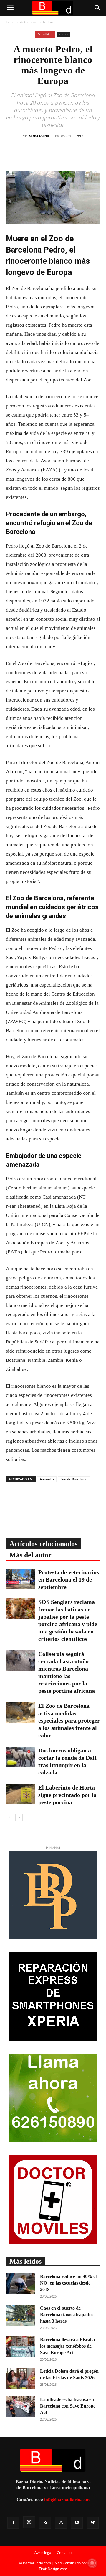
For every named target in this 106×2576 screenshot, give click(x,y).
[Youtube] (77, 2523)
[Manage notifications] (92, 2563)
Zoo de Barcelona (74, 1479)
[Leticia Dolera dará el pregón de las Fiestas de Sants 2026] (21, 2378)
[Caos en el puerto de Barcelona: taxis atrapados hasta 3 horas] (21, 2315)
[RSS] (45, 2523)
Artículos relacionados (43, 1544)
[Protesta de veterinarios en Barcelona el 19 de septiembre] (21, 1579)
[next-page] (19, 1817)
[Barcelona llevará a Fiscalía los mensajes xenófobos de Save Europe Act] (21, 2347)
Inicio (10, 22)
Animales (47, 1479)
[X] (56, 157)
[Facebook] (42, 157)
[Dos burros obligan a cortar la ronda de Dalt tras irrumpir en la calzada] (21, 1757)
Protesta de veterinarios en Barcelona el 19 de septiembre (69, 1579)
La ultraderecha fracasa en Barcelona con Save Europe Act (68, 2406)
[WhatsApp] (69, 157)
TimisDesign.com (53, 2569)
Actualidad (29, 22)
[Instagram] (29, 2522)
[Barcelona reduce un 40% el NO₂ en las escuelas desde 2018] (21, 2284)
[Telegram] (83, 157)
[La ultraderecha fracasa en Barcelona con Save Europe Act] (21, 2407)
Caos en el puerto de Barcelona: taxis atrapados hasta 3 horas (67, 2314)
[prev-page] (10, 1817)
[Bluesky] (93, 2523)
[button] (10, 8)
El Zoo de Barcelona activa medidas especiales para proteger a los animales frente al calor (69, 1720)
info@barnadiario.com (67, 2500)
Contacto (64, 2553)
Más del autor (30, 1555)
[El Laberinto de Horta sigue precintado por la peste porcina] (21, 1794)
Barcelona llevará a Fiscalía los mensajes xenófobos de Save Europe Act (67, 2346)
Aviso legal (43, 2553)
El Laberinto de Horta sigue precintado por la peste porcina (67, 1795)
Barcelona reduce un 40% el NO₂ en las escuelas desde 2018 (68, 2283)
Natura (49, 22)
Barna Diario (39, 136)
